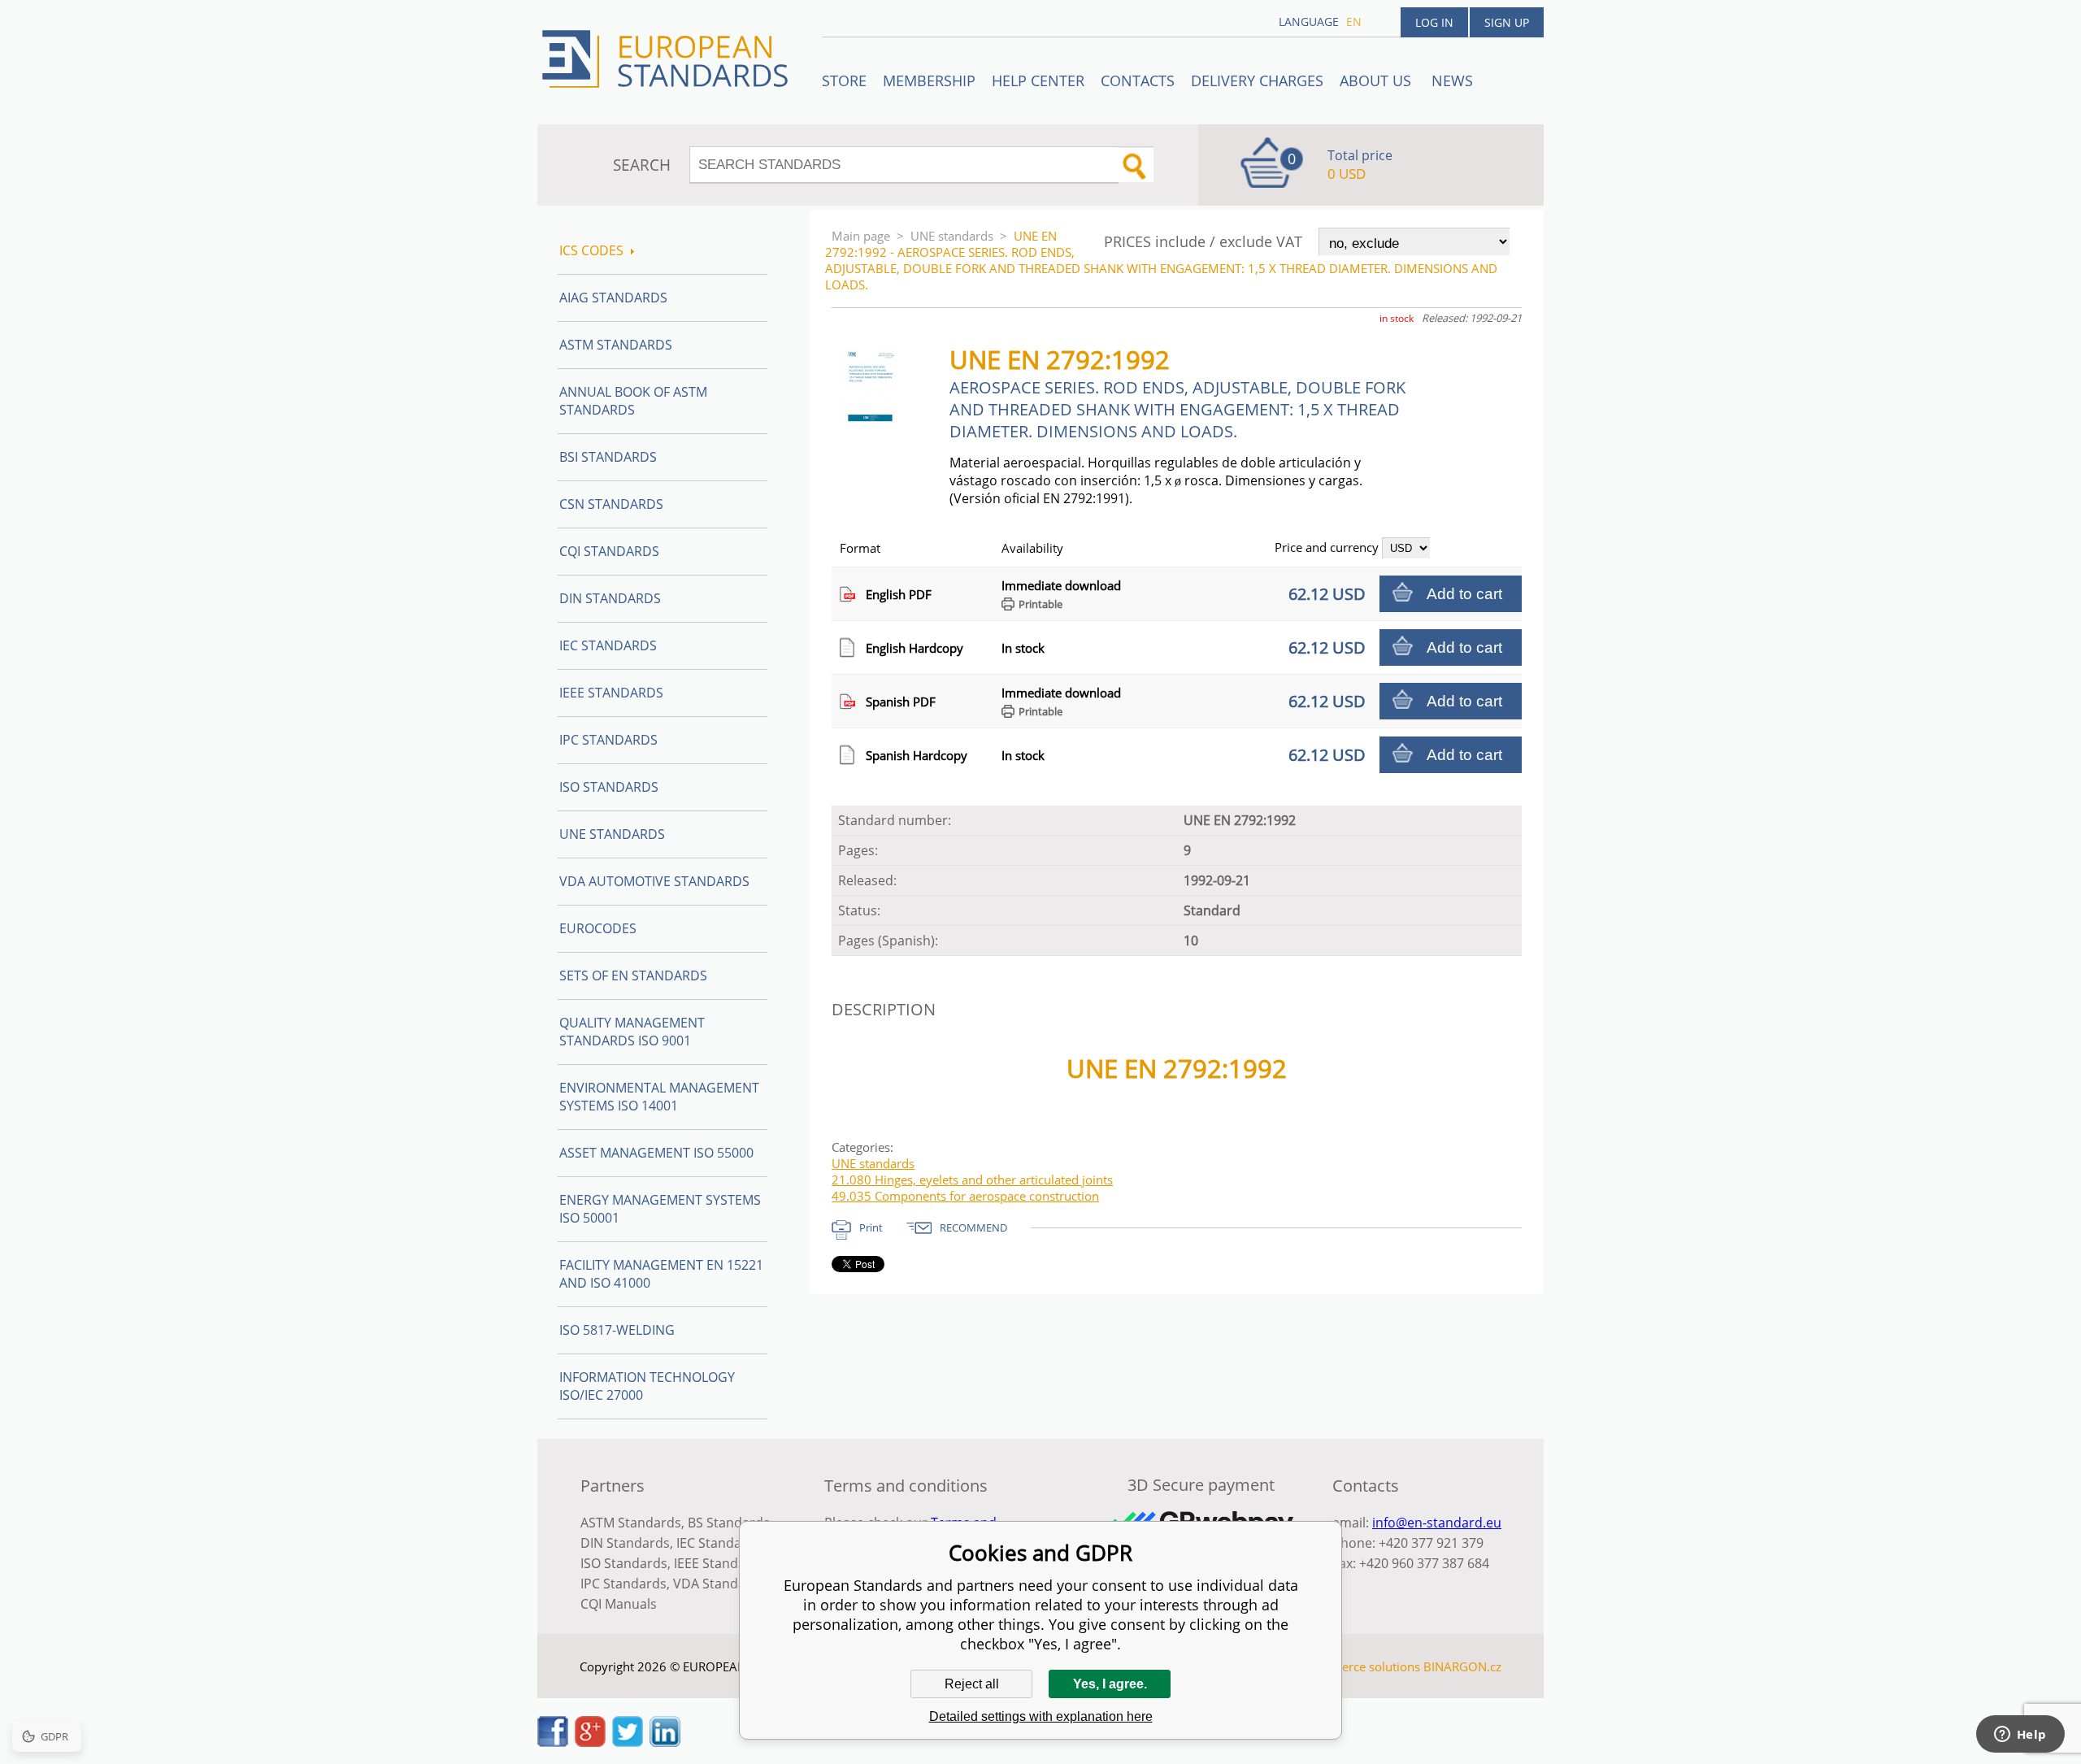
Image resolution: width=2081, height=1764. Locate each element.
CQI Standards (609, 551)
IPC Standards (608, 740)
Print (871, 1227)
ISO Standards (609, 787)
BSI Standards (608, 457)
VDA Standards (719, 1584)
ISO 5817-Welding (617, 1330)
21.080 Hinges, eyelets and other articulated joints (972, 1180)
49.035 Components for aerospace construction (965, 1196)
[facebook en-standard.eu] (553, 1742)
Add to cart (1464, 594)
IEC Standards (608, 645)
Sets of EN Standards (633, 975)
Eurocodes (598, 928)
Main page (861, 236)
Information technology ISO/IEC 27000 (647, 1386)
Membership (929, 80)
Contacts (1138, 80)
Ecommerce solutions (1360, 1666)
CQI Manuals (619, 1604)
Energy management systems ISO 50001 (660, 1209)
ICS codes (591, 250)
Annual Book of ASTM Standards (633, 401)
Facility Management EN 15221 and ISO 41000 (661, 1274)
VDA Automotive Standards (654, 881)
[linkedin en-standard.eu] (665, 1742)
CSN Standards (611, 504)
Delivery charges (1257, 80)
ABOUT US (1377, 80)
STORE (844, 80)
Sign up (1507, 22)
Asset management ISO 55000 (656, 1153)
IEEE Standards (611, 693)
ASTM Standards (616, 345)
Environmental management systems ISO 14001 (659, 1097)
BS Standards (729, 1523)
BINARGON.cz (1462, 1666)
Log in (1434, 22)
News (1452, 80)
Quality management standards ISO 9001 (632, 1032)
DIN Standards (610, 598)
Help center (1038, 80)
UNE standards (952, 236)
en (1354, 22)
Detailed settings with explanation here (1041, 1716)
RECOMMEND (973, 1227)
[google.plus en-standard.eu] (590, 1742)
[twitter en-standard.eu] (628, 1742)
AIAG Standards (613, 298)
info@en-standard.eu (1437, 1523)
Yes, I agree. (1110, 1684)
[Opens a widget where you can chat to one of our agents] (2020, 1736)
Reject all (972, 1684)
